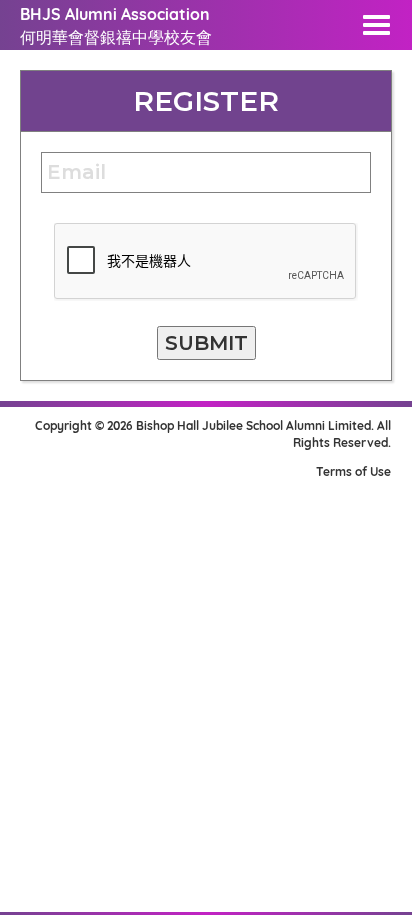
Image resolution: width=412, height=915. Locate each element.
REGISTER (206, 101)
